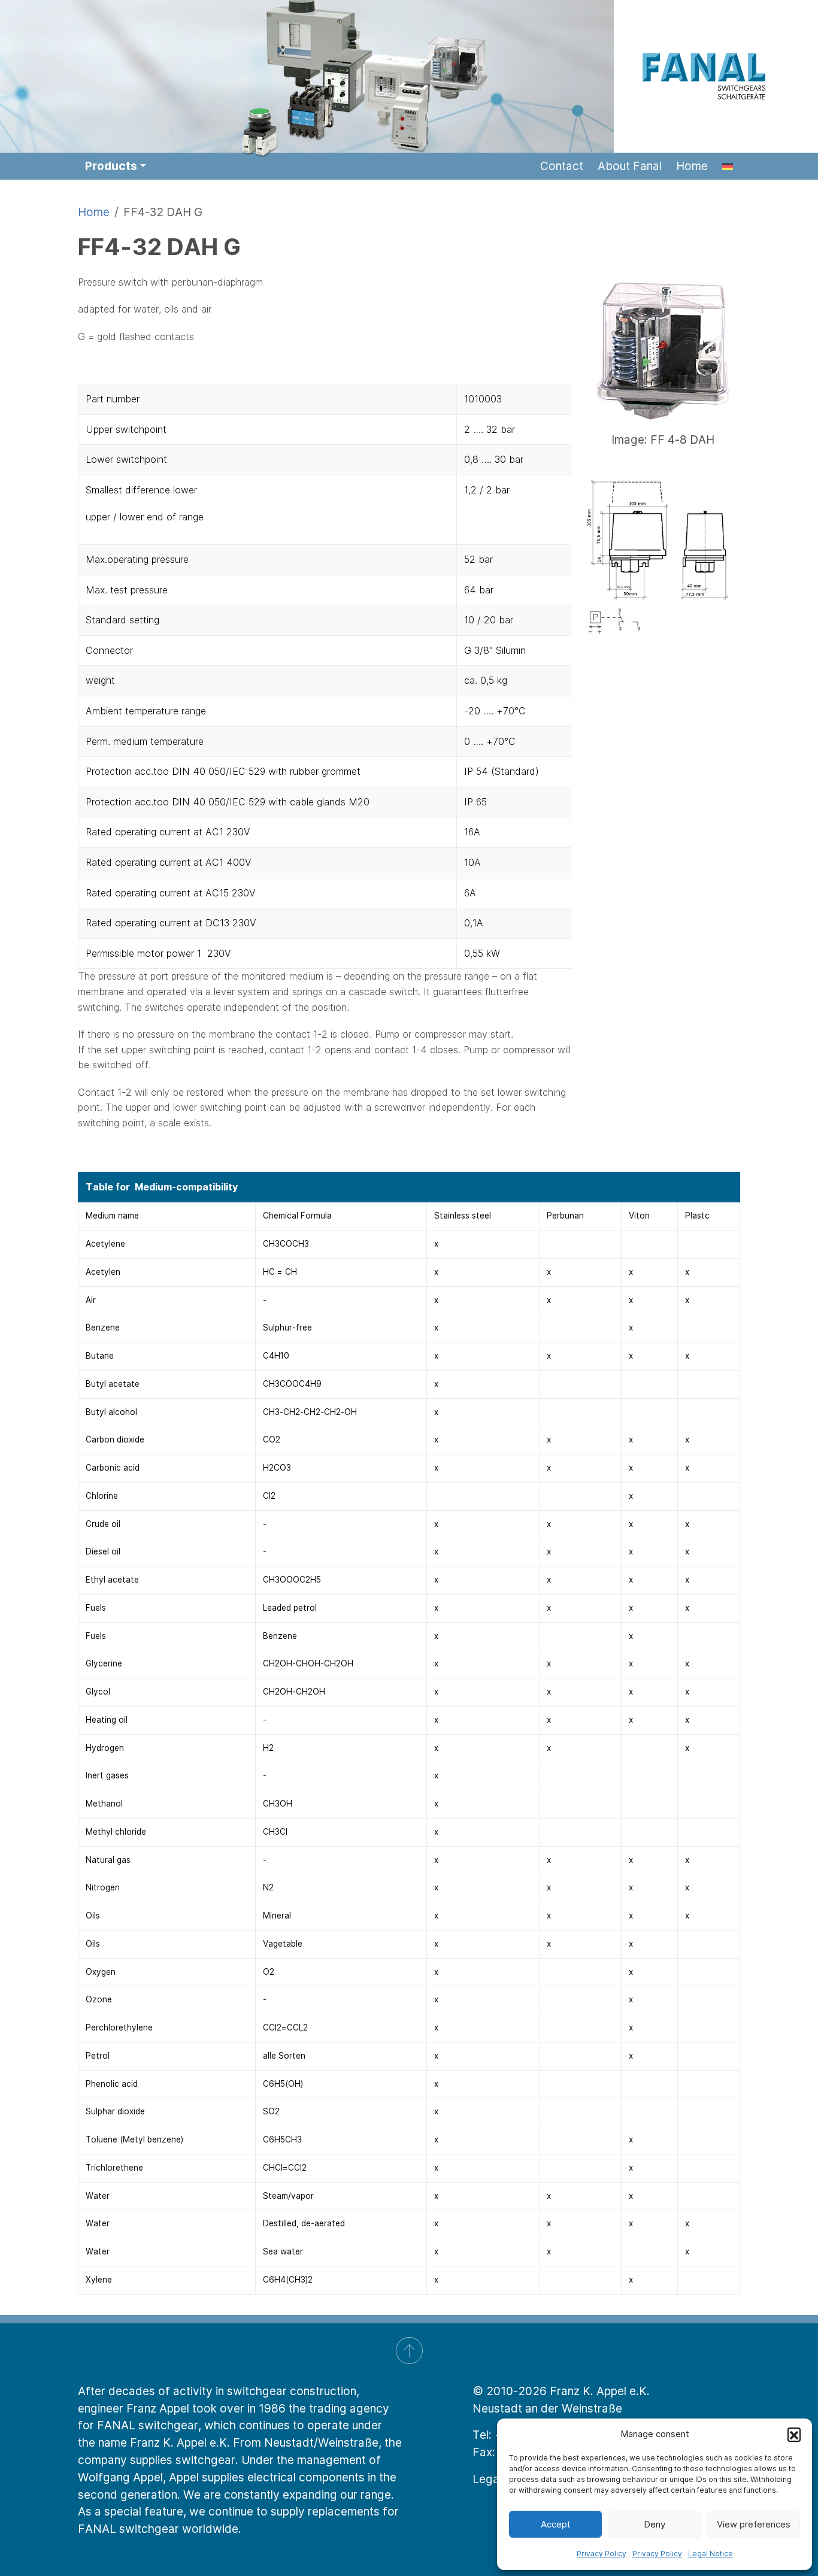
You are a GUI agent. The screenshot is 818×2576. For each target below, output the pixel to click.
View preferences (754, 2524)
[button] (794, 2434)
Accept (556, 2524)
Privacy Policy (602, 2554)
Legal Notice (711, 2554)
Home (94, 212)
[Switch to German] (728, 166)
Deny (655, 2524)
